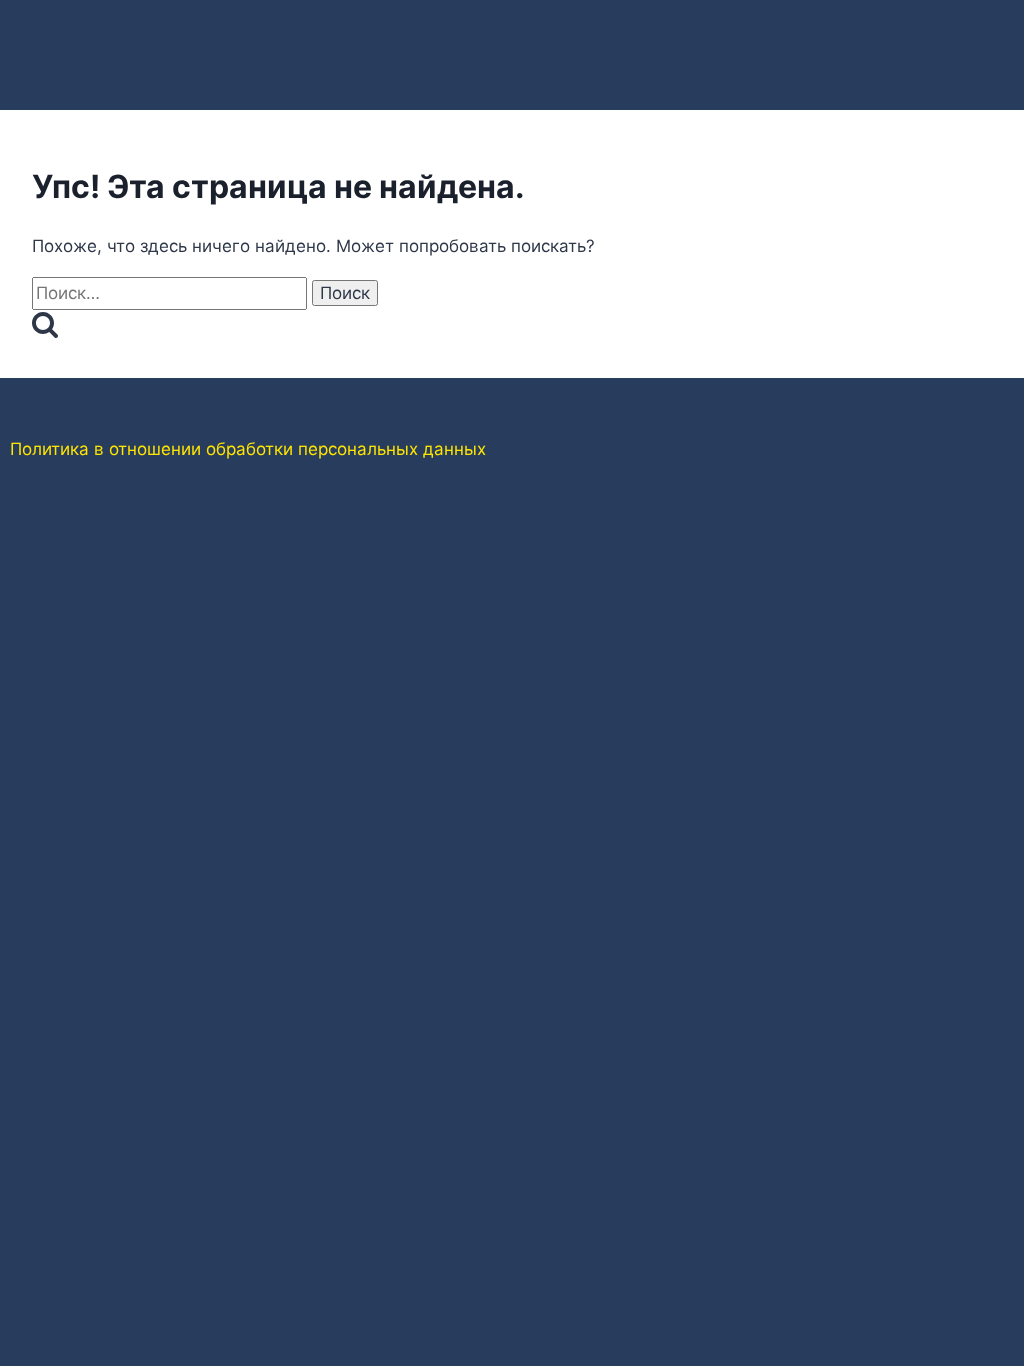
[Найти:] (172, 293)
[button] (763, 31)
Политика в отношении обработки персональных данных (248, 449)
